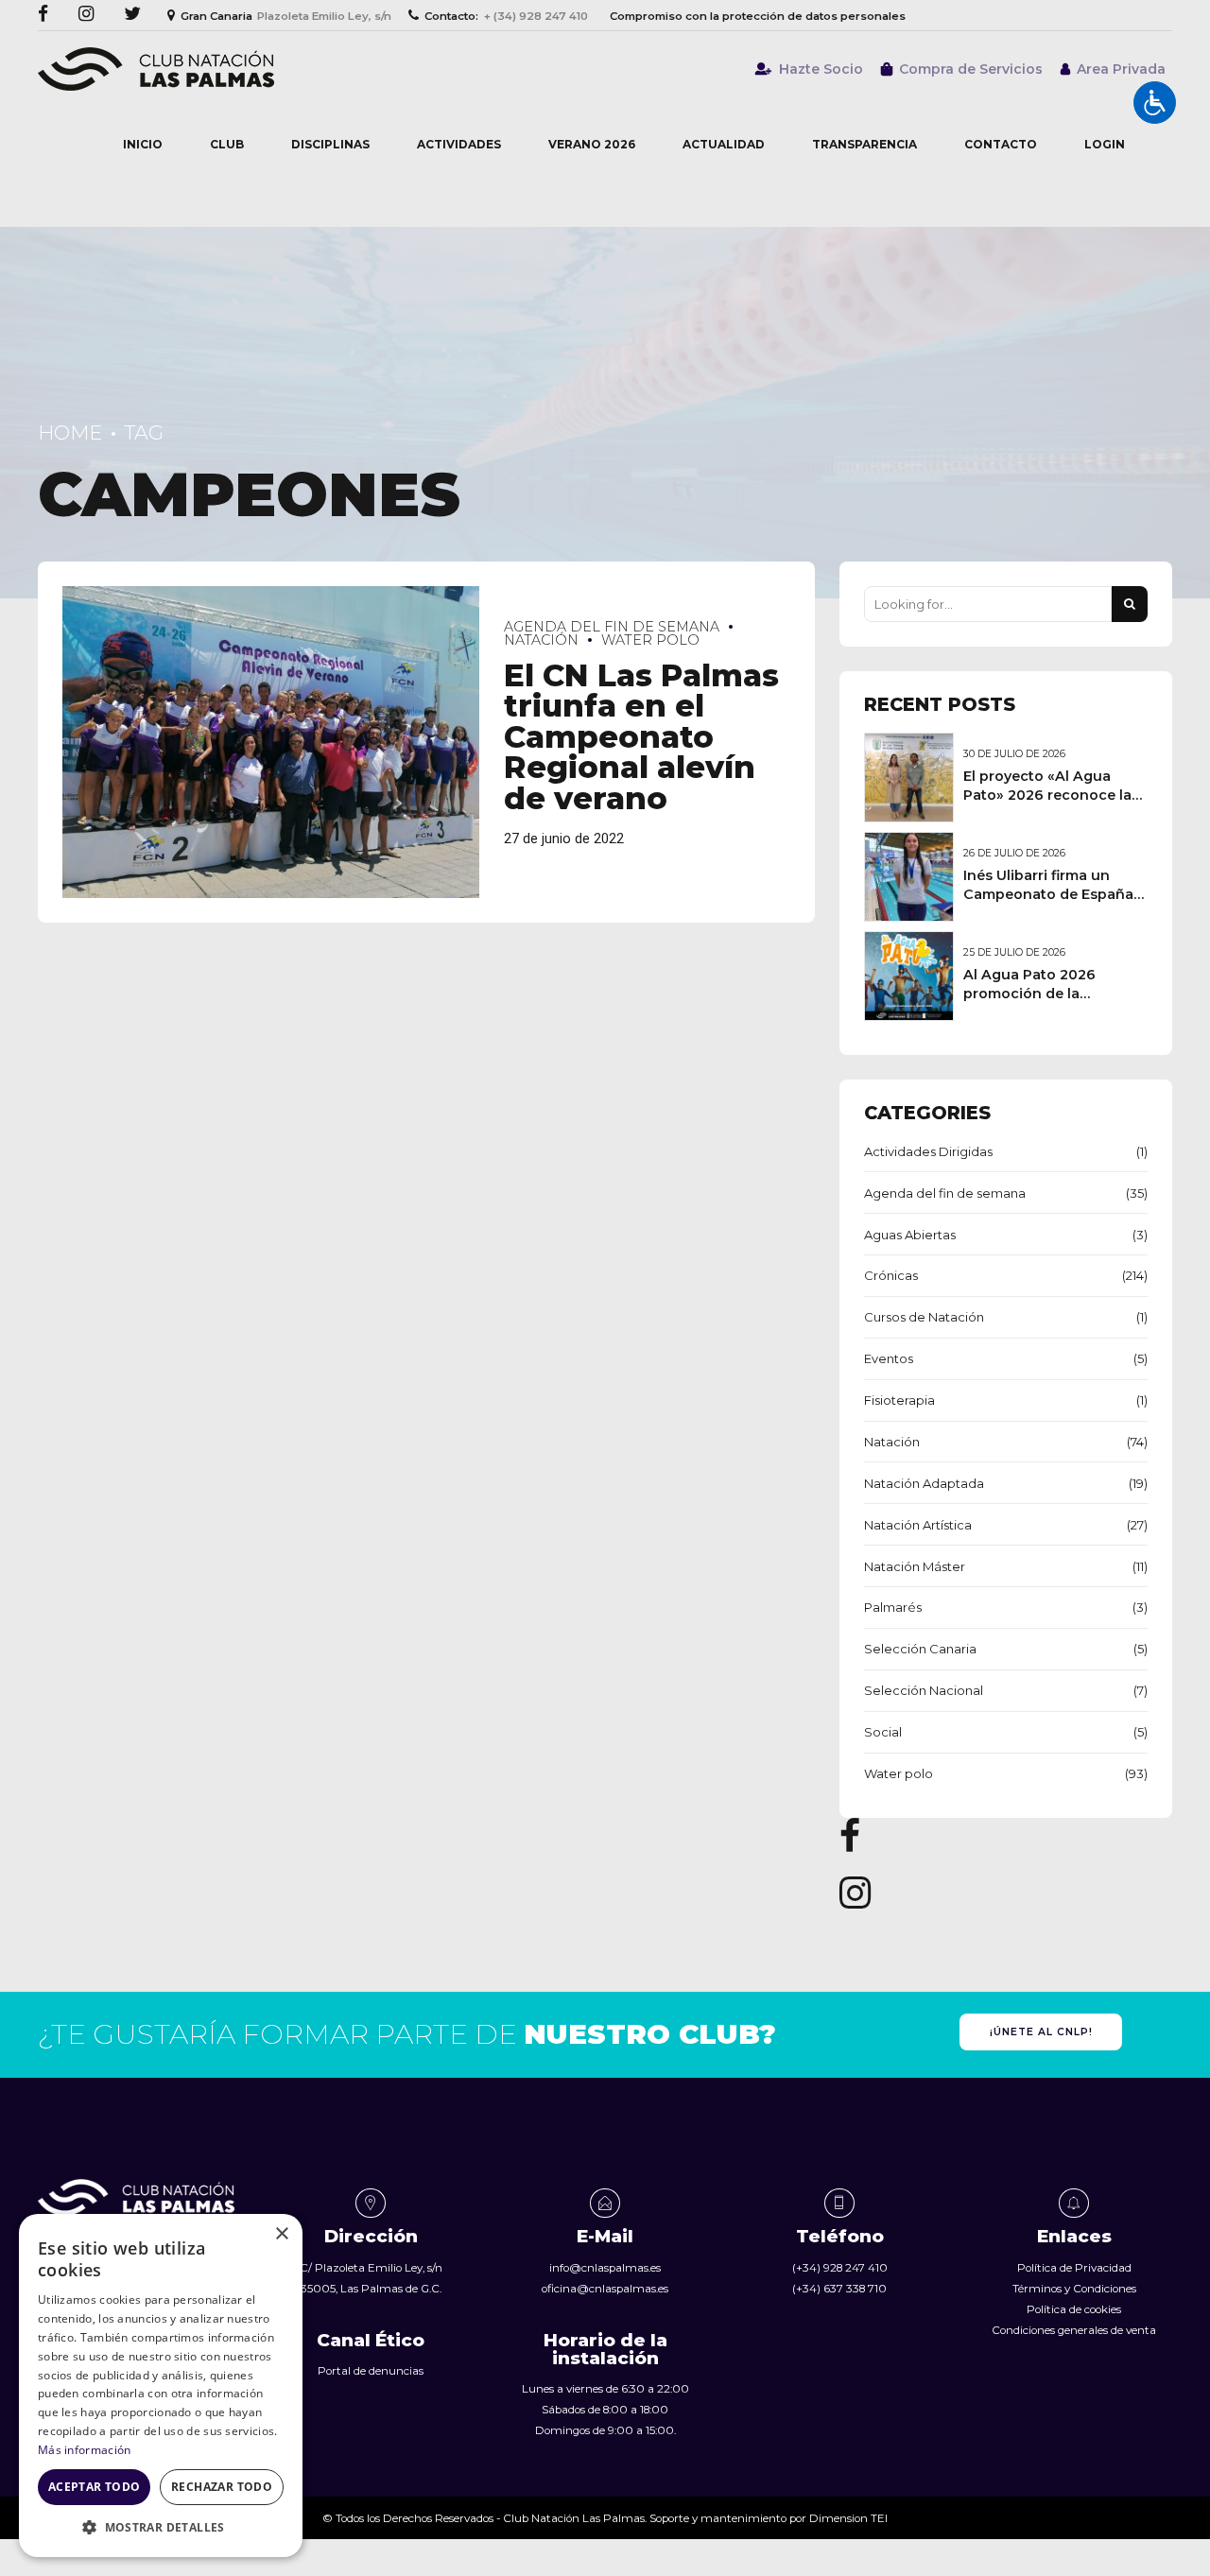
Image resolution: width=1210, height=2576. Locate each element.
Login (1105, 144)
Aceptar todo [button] (95, 2487)
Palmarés (893, 1607)
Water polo (650, 640)
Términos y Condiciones (1074, 2289)
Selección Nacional (924, 1690)
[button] (161, 2528)
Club (227, 144)
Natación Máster (915, 1566)
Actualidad (724, 144)
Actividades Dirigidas (928, 1151)
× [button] (281, 2234)
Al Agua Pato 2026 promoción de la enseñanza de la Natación (1055, 994)
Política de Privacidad (1074, 2268)
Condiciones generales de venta (1074, 2330)
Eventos (889, 1358)
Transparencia (864, 144)
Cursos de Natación (924, 1317)
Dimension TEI (848, 2518)
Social (883, 1732)
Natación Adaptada (924, 1483)
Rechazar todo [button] (222, 2487)
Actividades (459, 144)
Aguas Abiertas (910, 1235)
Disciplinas (330, 144)
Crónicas (891, 1275)
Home (70, 432)
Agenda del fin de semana (612, 627)
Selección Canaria (920, 1649)
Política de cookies (1074, 2309)
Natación (892, 1442)
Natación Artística (918, 1525)
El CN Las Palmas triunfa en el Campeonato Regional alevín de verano (641, 737)
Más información (85, 2450)
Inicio (143, 144)
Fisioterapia (899, 1400)
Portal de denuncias (371, 2371)
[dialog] (161, 2386)
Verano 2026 (592, 144)
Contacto (1001, 144)
